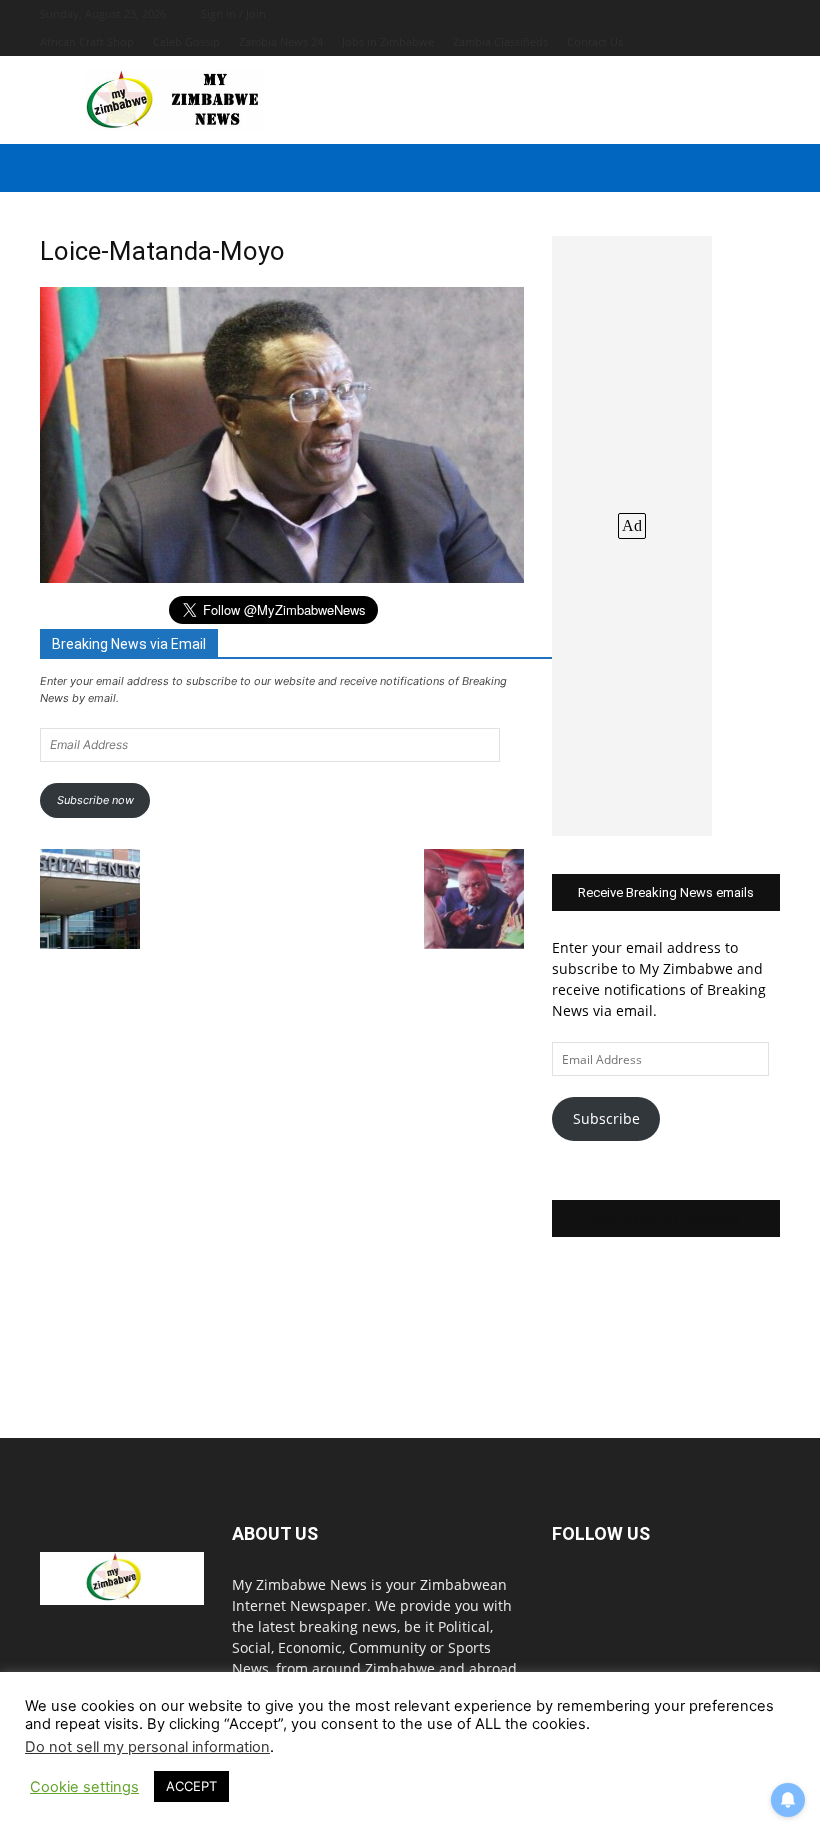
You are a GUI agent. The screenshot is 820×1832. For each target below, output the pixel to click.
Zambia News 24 (281, 41)
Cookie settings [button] (84, 1787)
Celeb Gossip (186, 41)
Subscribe (606, 1118)
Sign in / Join (233, 13)
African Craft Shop (87, 41)
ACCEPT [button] (191, 1786)
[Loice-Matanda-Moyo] (282, 577)
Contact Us (595, 41)
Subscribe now (95, 800)
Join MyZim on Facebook (666, 1218)
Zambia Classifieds (500, 41)
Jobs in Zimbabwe (388, 41)
